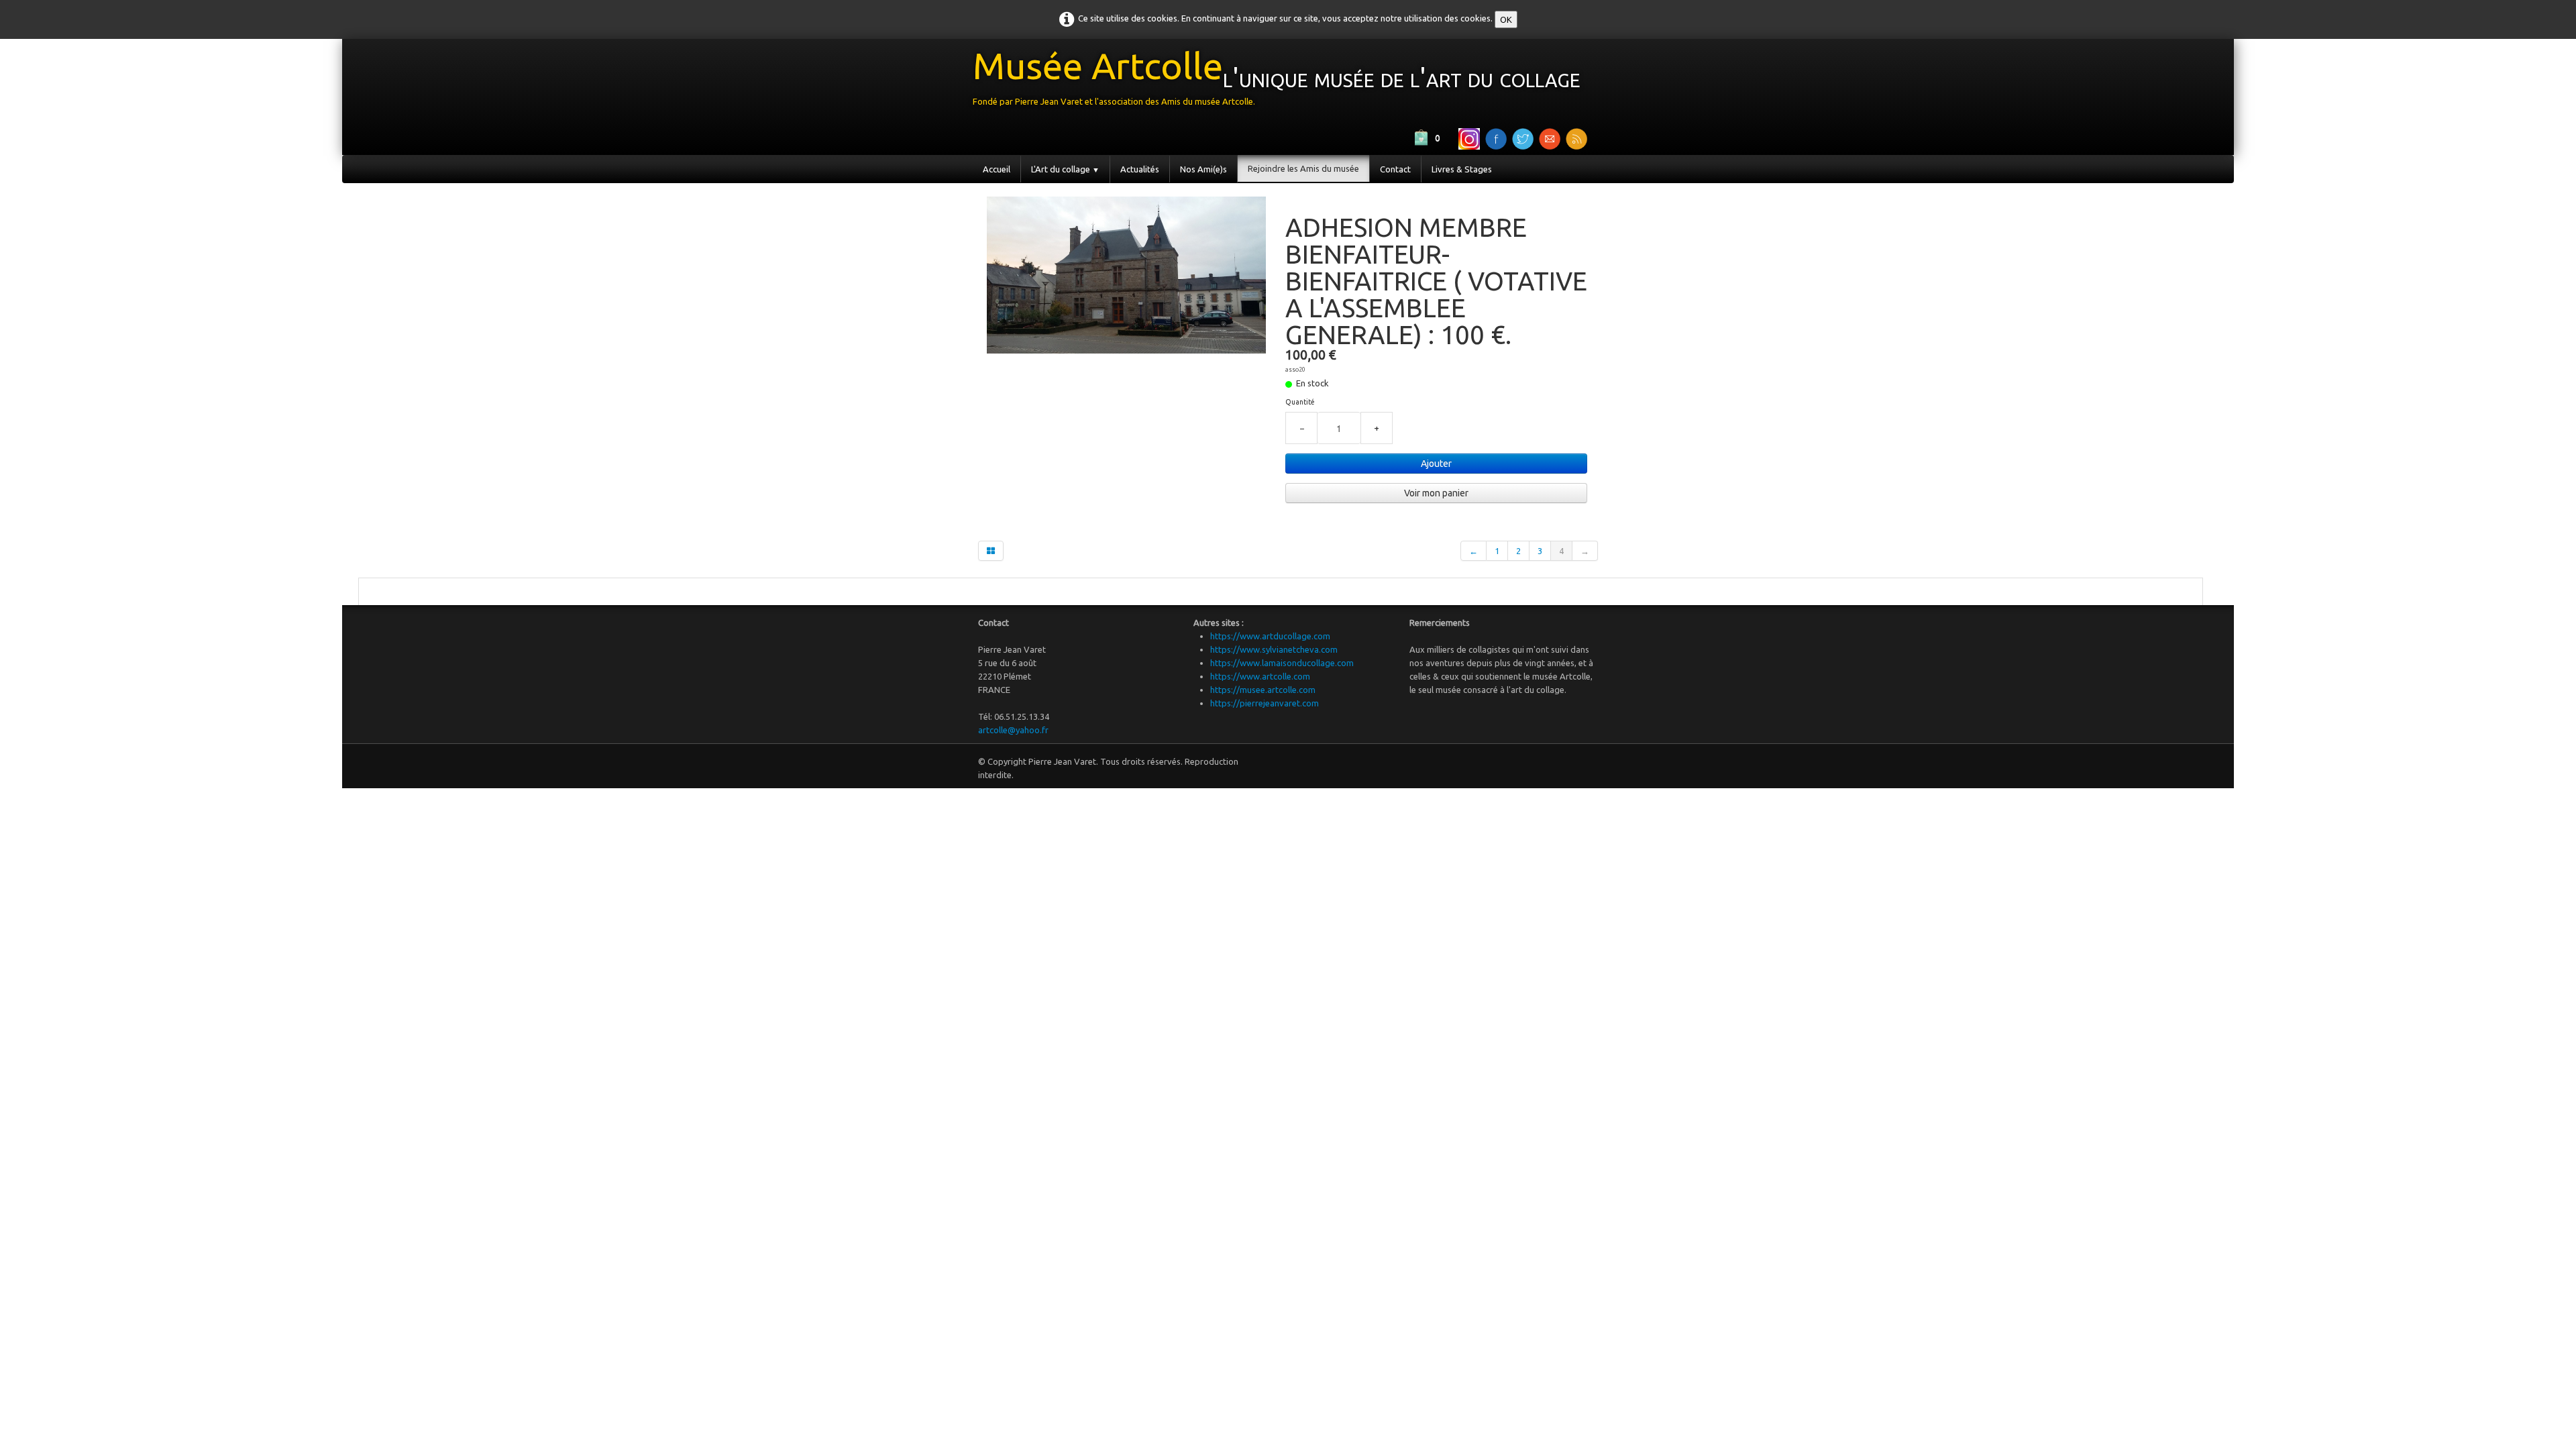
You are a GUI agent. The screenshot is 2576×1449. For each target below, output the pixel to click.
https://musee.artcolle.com (1263, 690)
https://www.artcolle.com (1260, 676)
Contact (1395, 169)
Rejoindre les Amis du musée (1303, 168)
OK (1506, 19)
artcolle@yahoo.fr (1013, 730)
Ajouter (1436, 464)
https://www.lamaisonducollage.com (1282, 663)
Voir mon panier (1436, 493)
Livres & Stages (1462, 169)
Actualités (1140, 169)
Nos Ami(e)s (1203, 169)
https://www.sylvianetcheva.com (1274, 649)
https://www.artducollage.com (1270, 636)
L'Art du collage (1065, 169)
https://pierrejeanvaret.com (1265, 703)
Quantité (1300, 402)
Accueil (997, 169)
